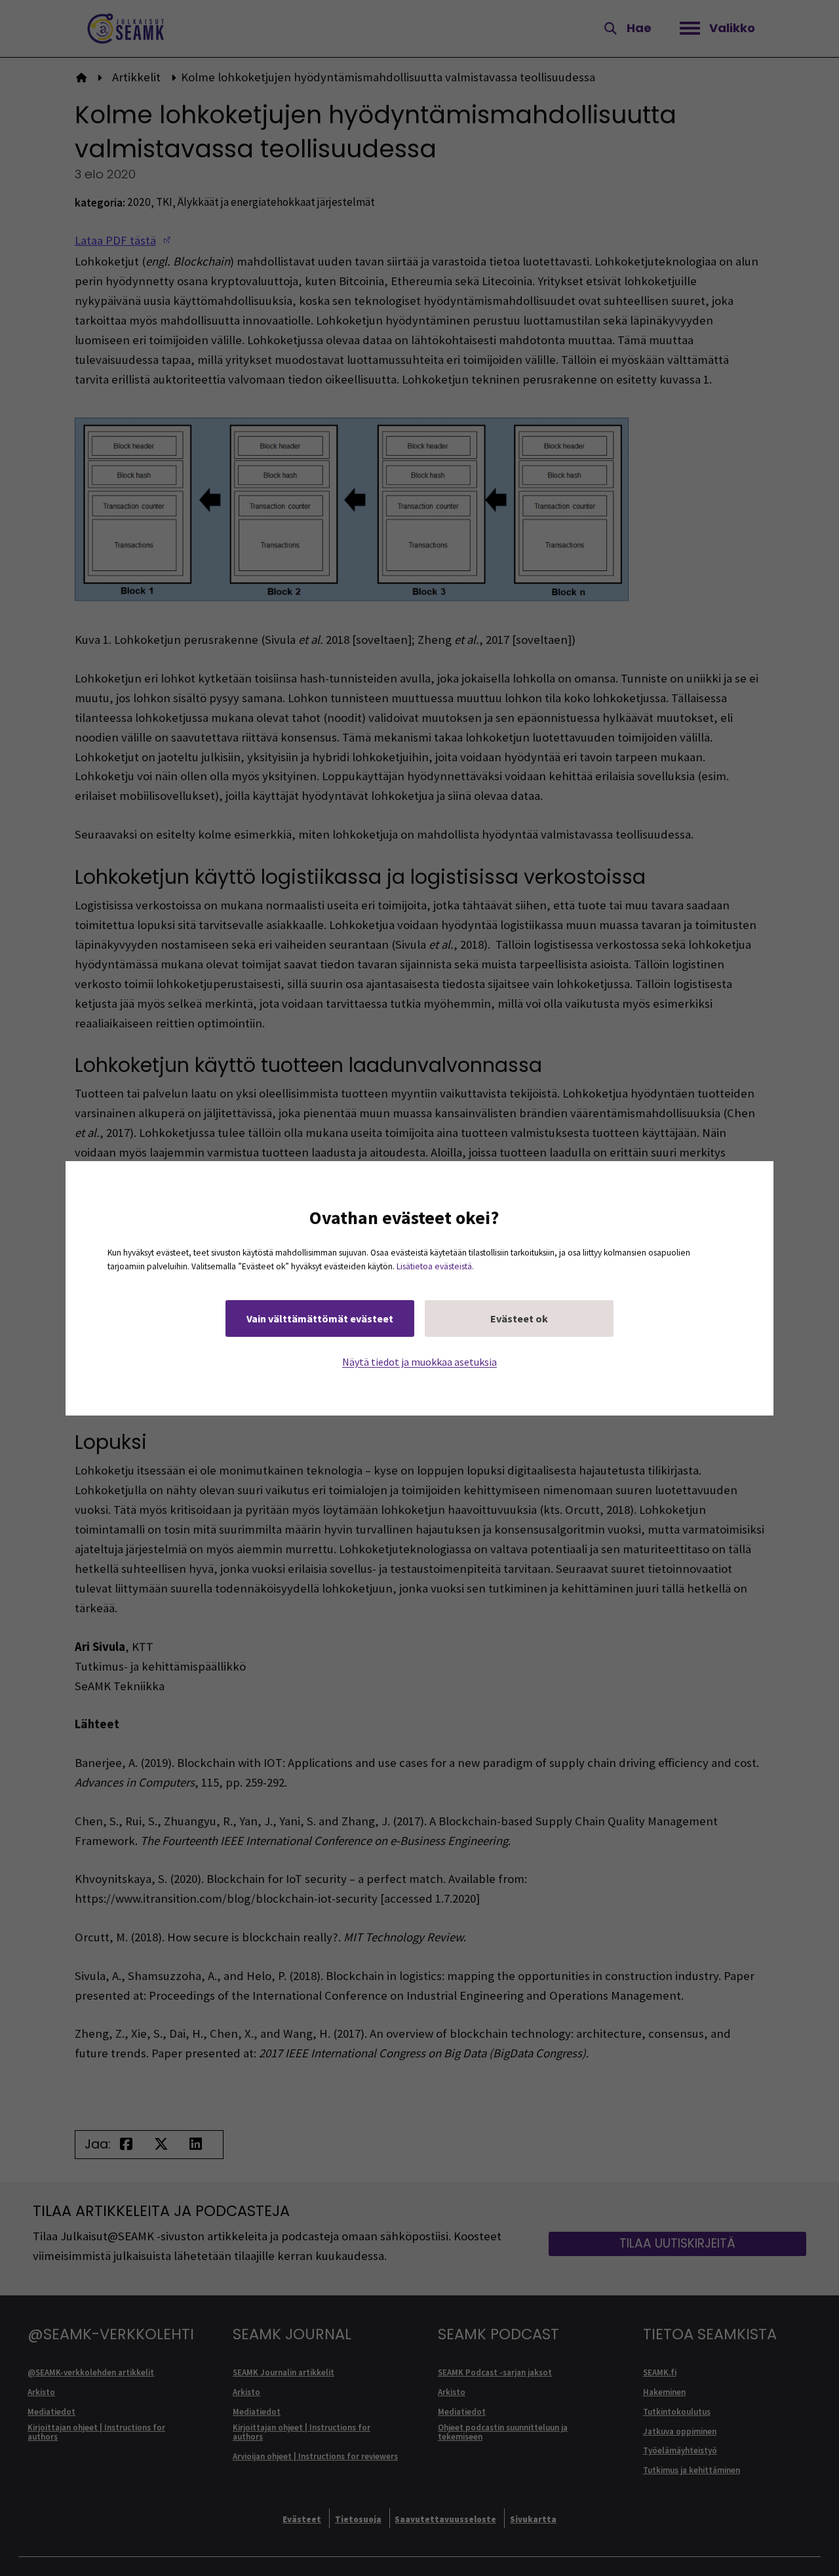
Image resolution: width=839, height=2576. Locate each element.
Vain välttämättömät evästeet (320, 1318)
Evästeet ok (519, 1318)
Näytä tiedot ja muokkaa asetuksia (419, 1361)
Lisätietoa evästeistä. (435, 1266)
